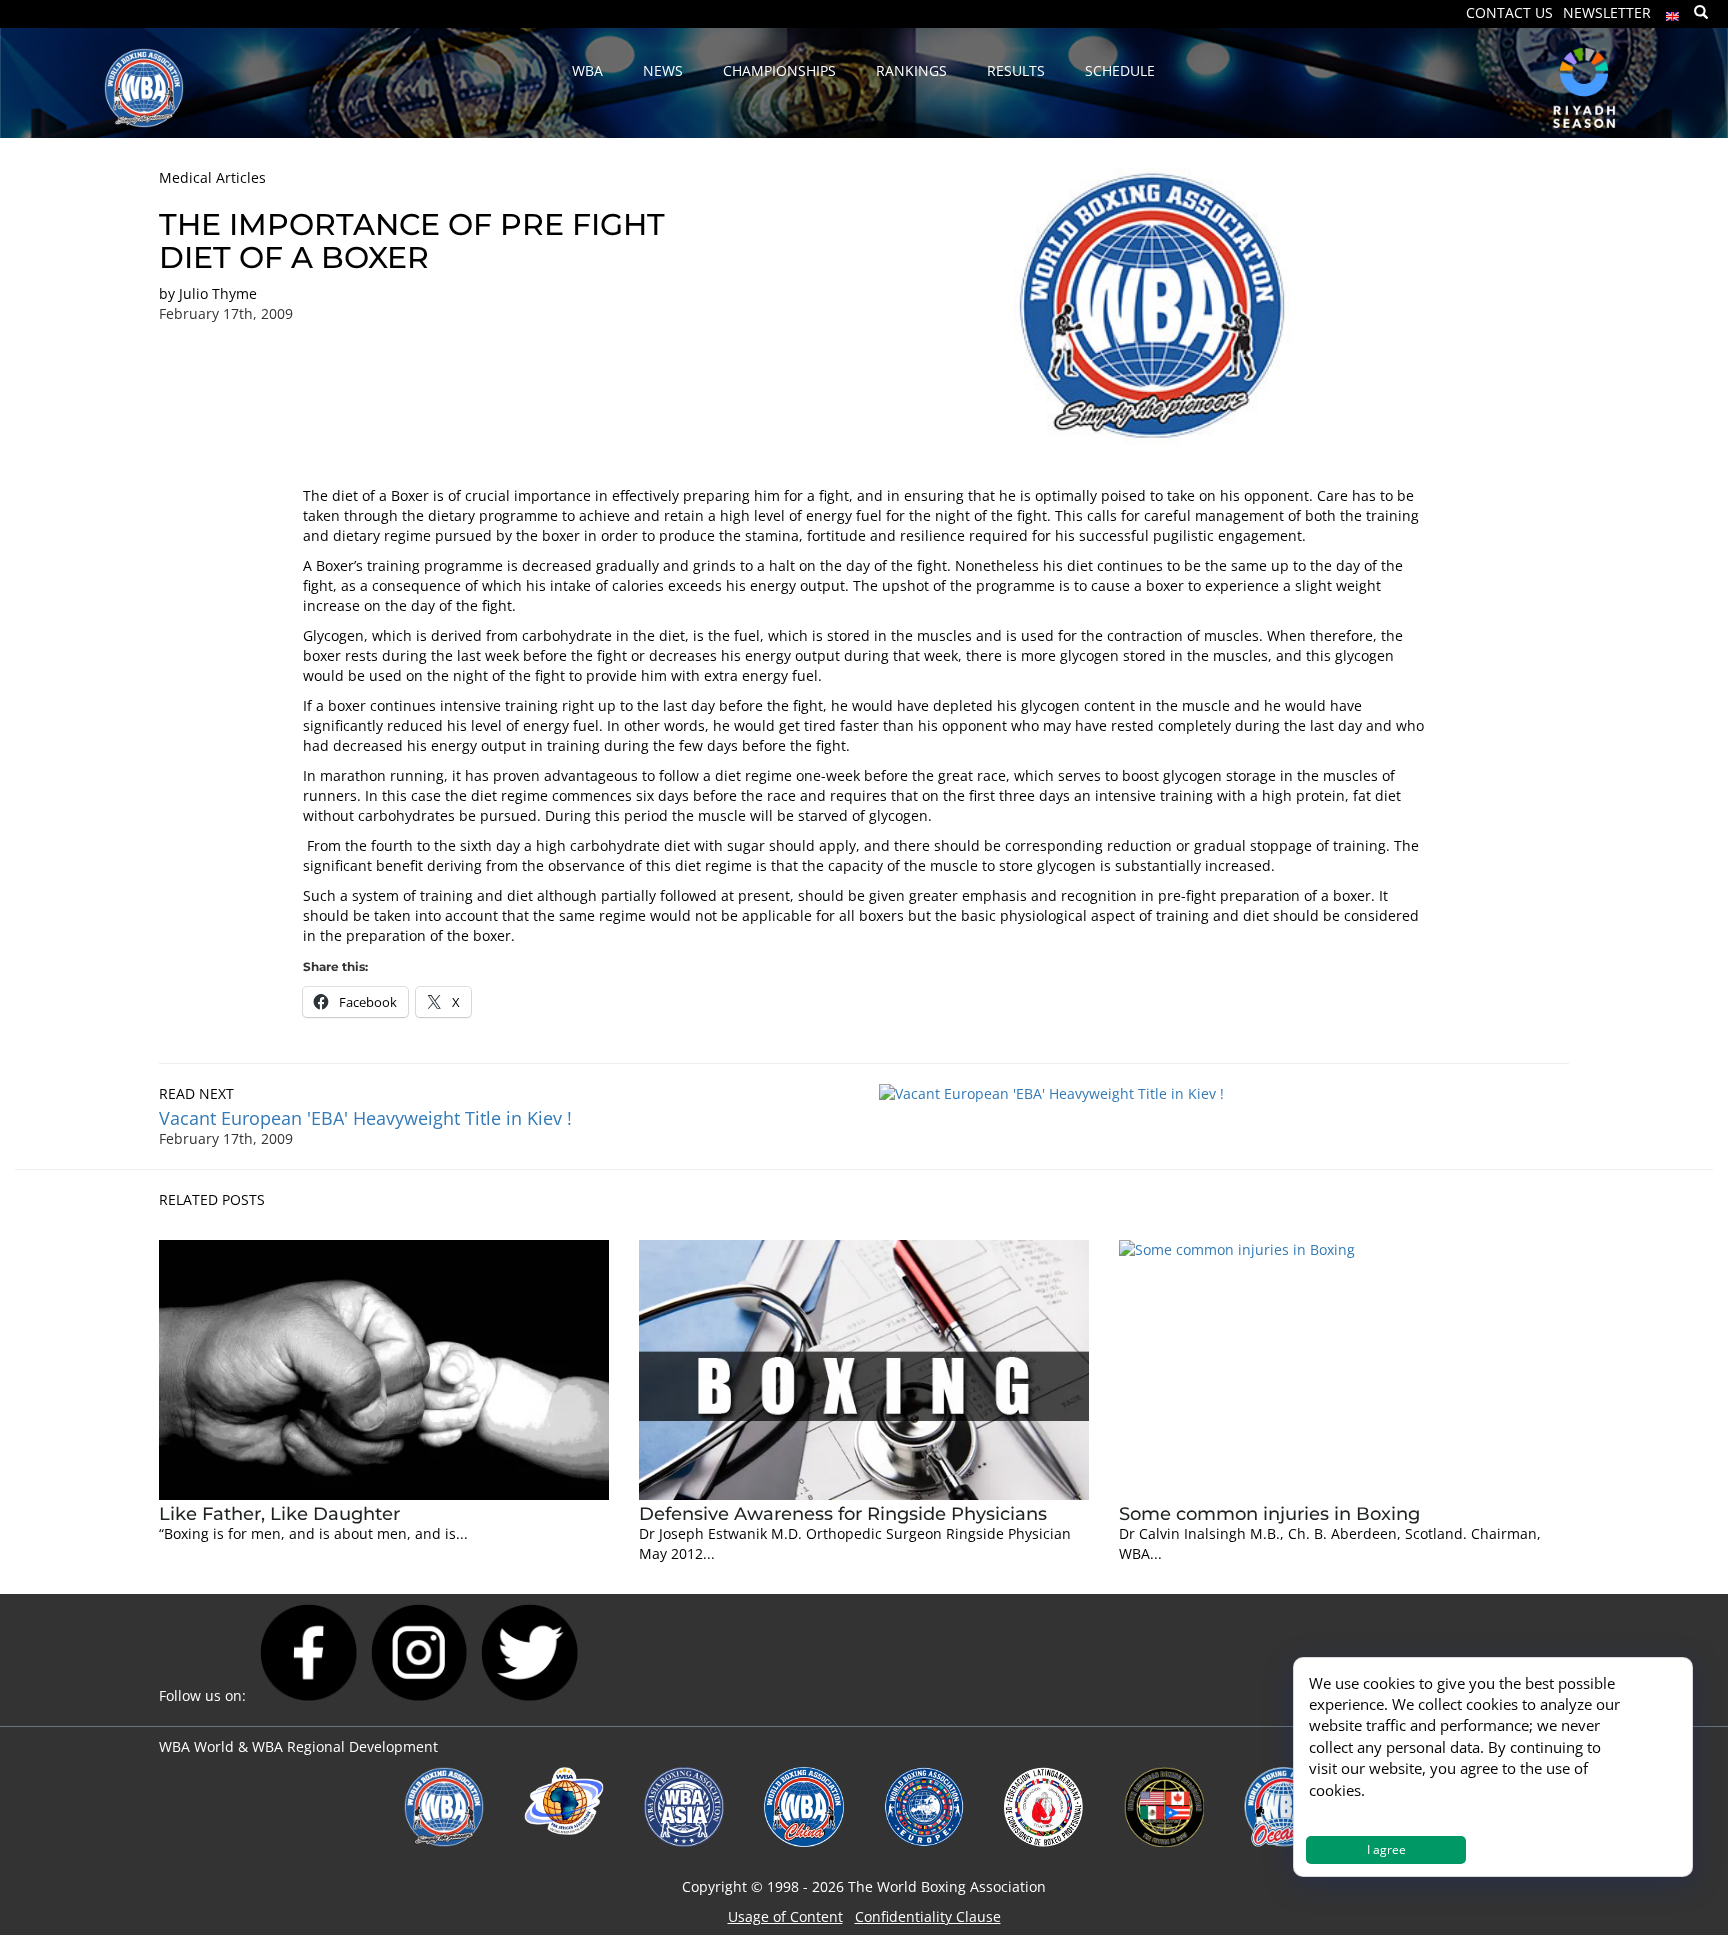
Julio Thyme (218, 293)
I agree (1386, 1849)
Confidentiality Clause (928, 1916)
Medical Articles (212, 177)
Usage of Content (785, 1916)
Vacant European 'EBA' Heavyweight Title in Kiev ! (365, 1118)
